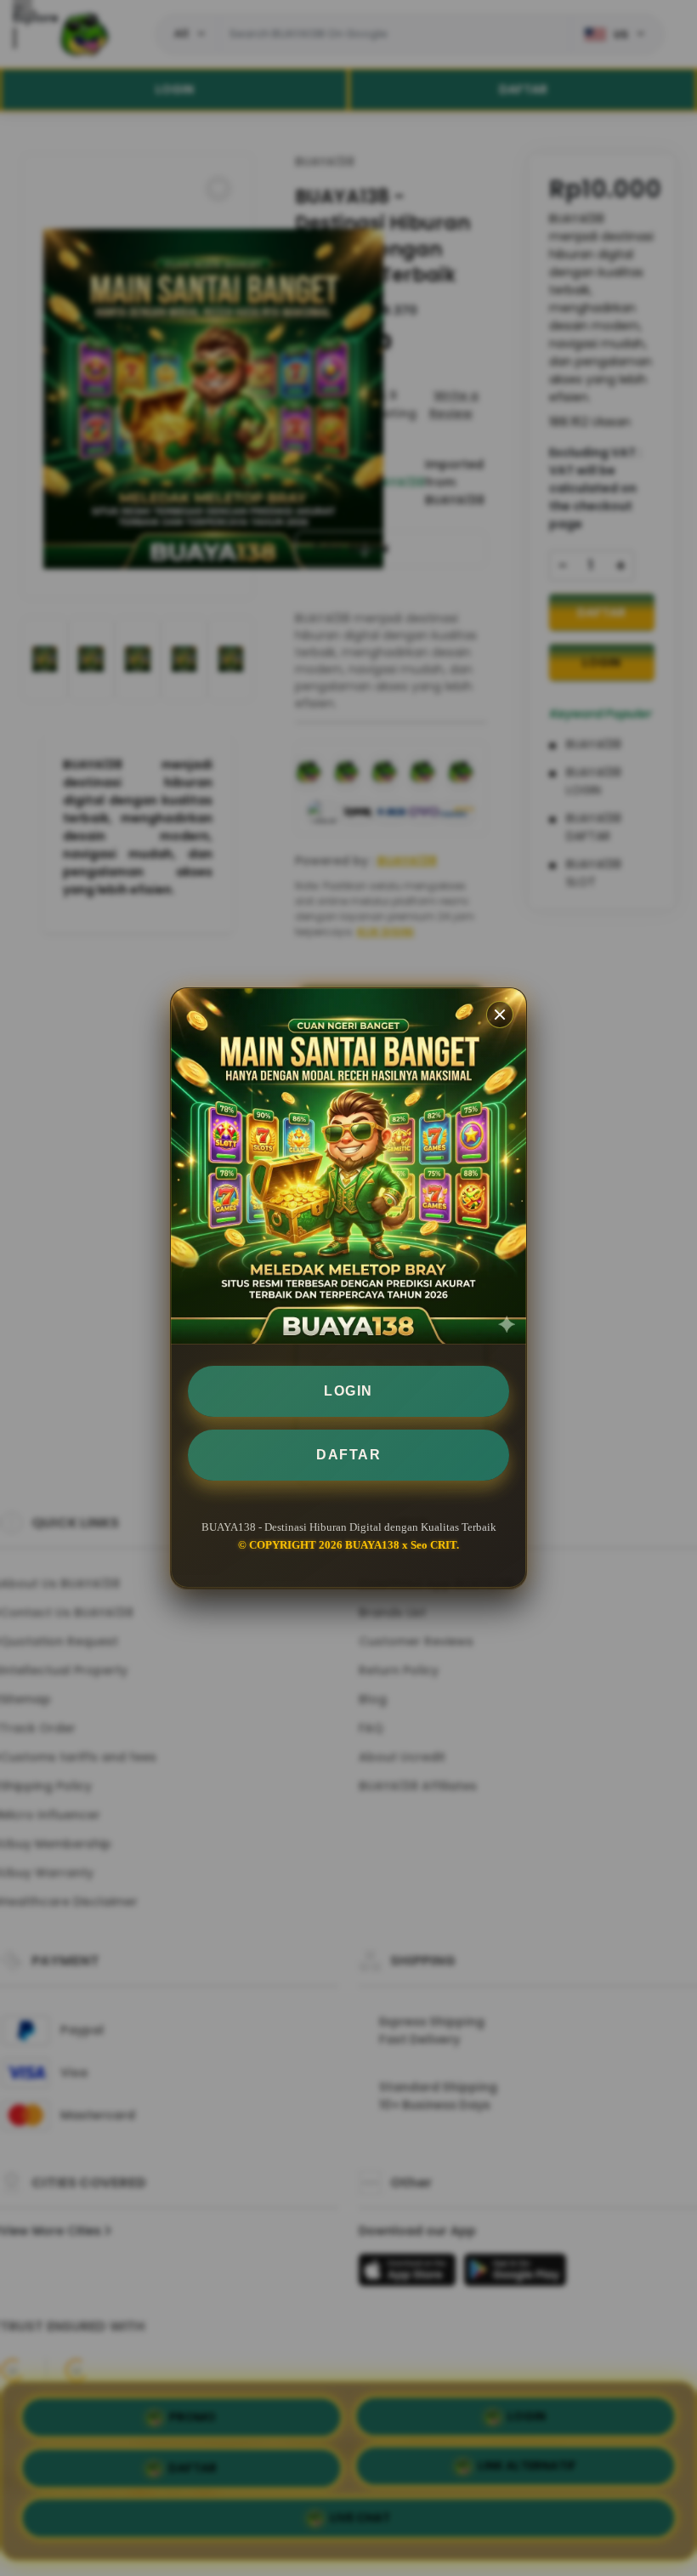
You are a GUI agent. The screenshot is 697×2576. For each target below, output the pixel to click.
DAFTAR (348, 1455)
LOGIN (348, 1391)
